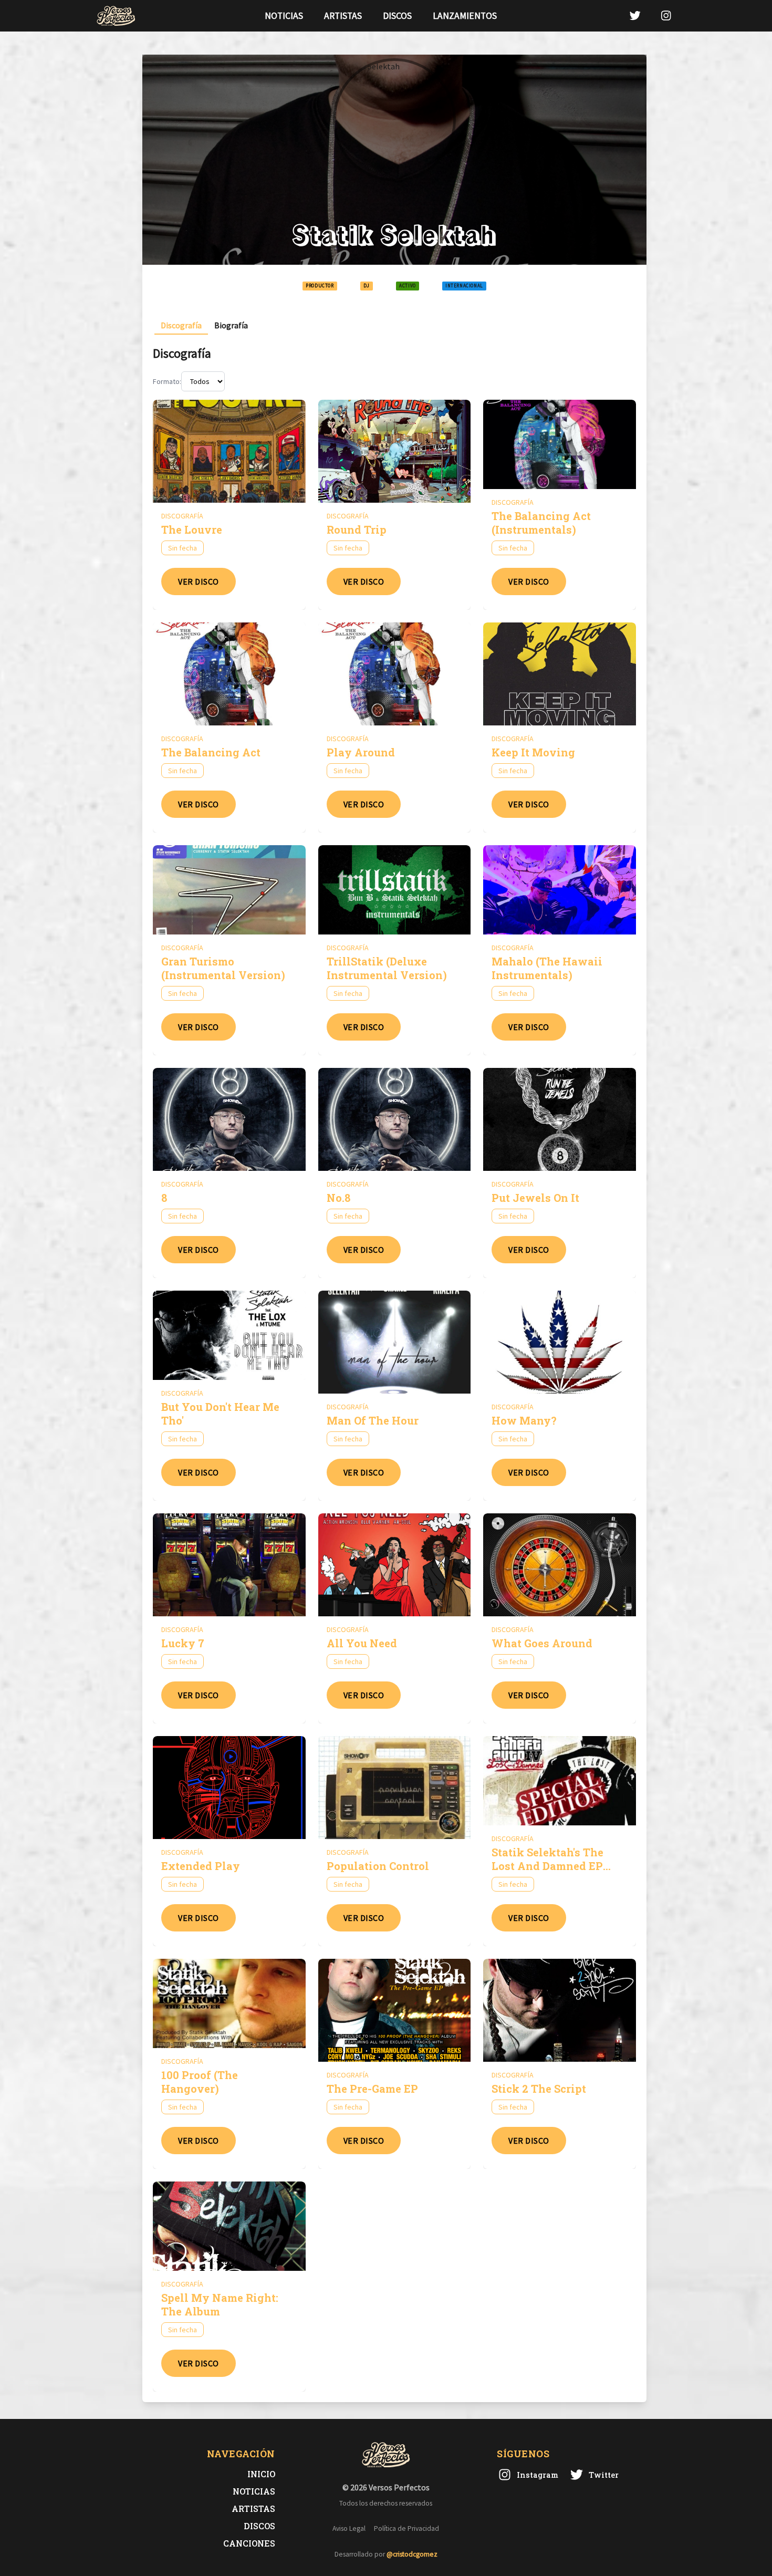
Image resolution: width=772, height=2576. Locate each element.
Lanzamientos (465, 16)
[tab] (181, 325)
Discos (397, 16)
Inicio (261, 2474)
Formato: (167, 381)
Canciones (249, 2543)
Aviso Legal (349, 2528)
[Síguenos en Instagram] (666, 15)
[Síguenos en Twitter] (635, 15)
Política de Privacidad (406, 2528)
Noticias (284, 16)
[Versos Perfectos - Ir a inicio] (116, 16)
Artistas (343, 16)
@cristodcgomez (412, 2554)
